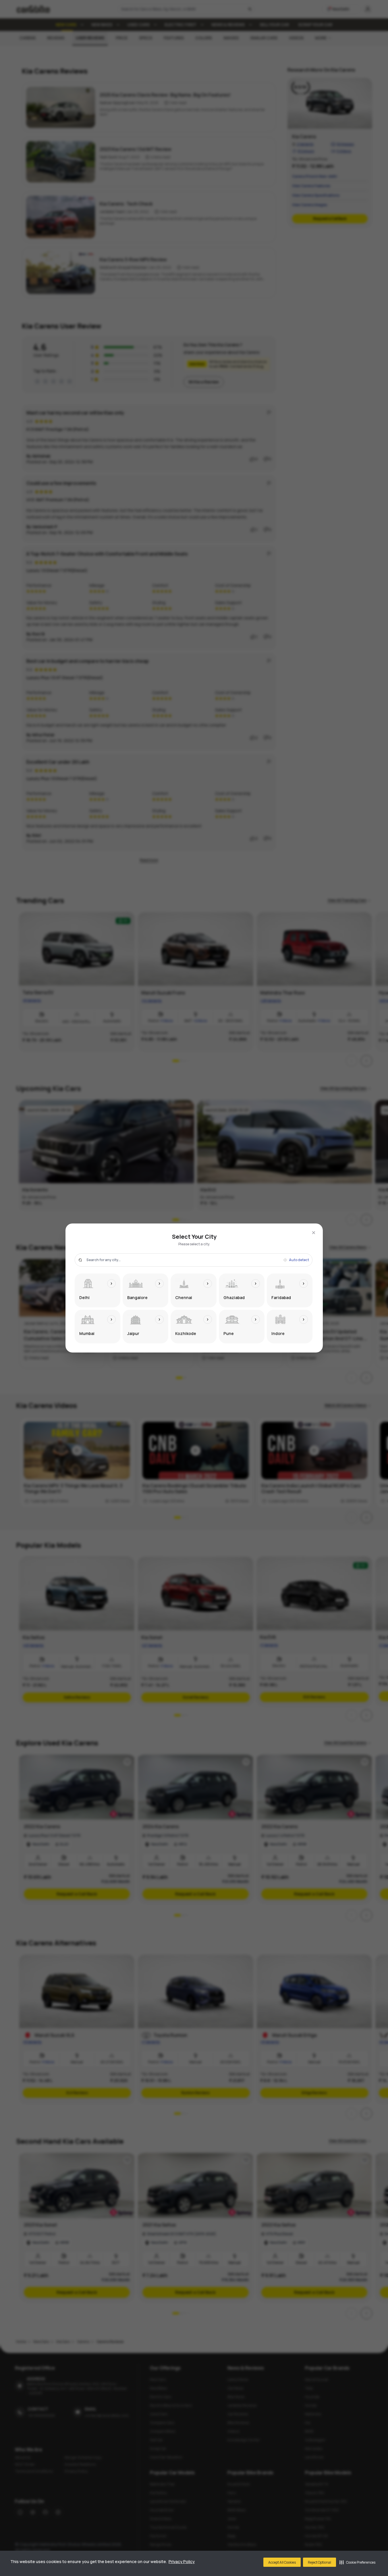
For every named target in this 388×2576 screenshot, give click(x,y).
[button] (357, 2562)
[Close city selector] (314, 1233)
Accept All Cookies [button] (282, 2562)
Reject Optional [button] (320, 2562)
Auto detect (299, 1260)
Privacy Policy (182, 2561)
